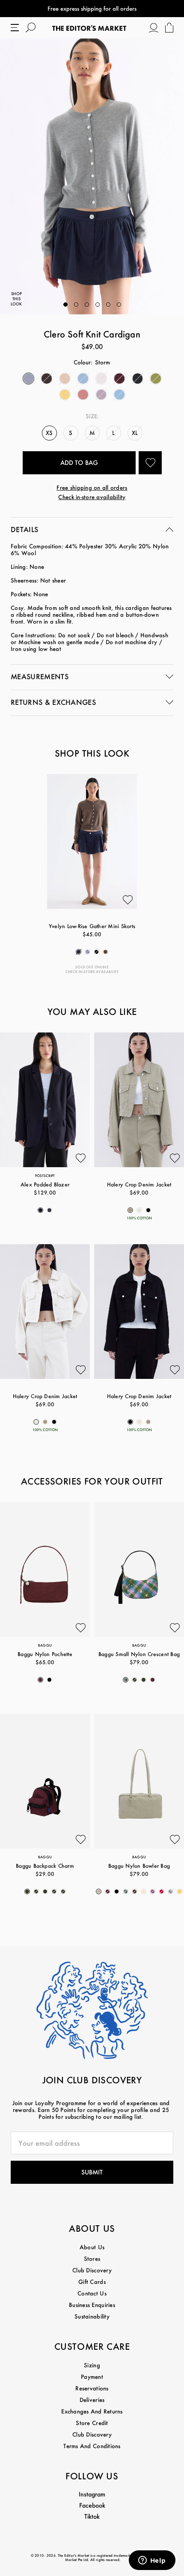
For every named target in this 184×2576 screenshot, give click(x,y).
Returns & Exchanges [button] (53, 702)
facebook (92, 2505)
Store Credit (92, 2423)
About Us (92, 2247)
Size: (92, 416)
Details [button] (24, 529)
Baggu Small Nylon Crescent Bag (139, 1654)
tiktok (92, 2516)
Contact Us (92, 2293)
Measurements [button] (40, 676)
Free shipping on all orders (92, 487)
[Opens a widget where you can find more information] (152, 2561)
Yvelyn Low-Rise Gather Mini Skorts (92, 926)
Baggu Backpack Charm (45, 1866)
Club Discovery (92, 2270)
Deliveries (92, 2400)
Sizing (92, 2365)
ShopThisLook (16, 299)
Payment (92, 2376)
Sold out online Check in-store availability (92, 969)
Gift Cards (92, 2282)
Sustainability (92, 2316)
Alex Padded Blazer (45, 1184)
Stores (92, 2258)
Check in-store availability (92, 497)
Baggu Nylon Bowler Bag (139, 1866)
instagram (92, 2494)
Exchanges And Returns (92, 2411)
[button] (65, 305)
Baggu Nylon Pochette (45, 1654)
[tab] (92, 530)
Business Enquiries (92, 2305)
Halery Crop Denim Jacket (139, 1184)
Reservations (92, 2388)
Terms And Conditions (92, 2446)
